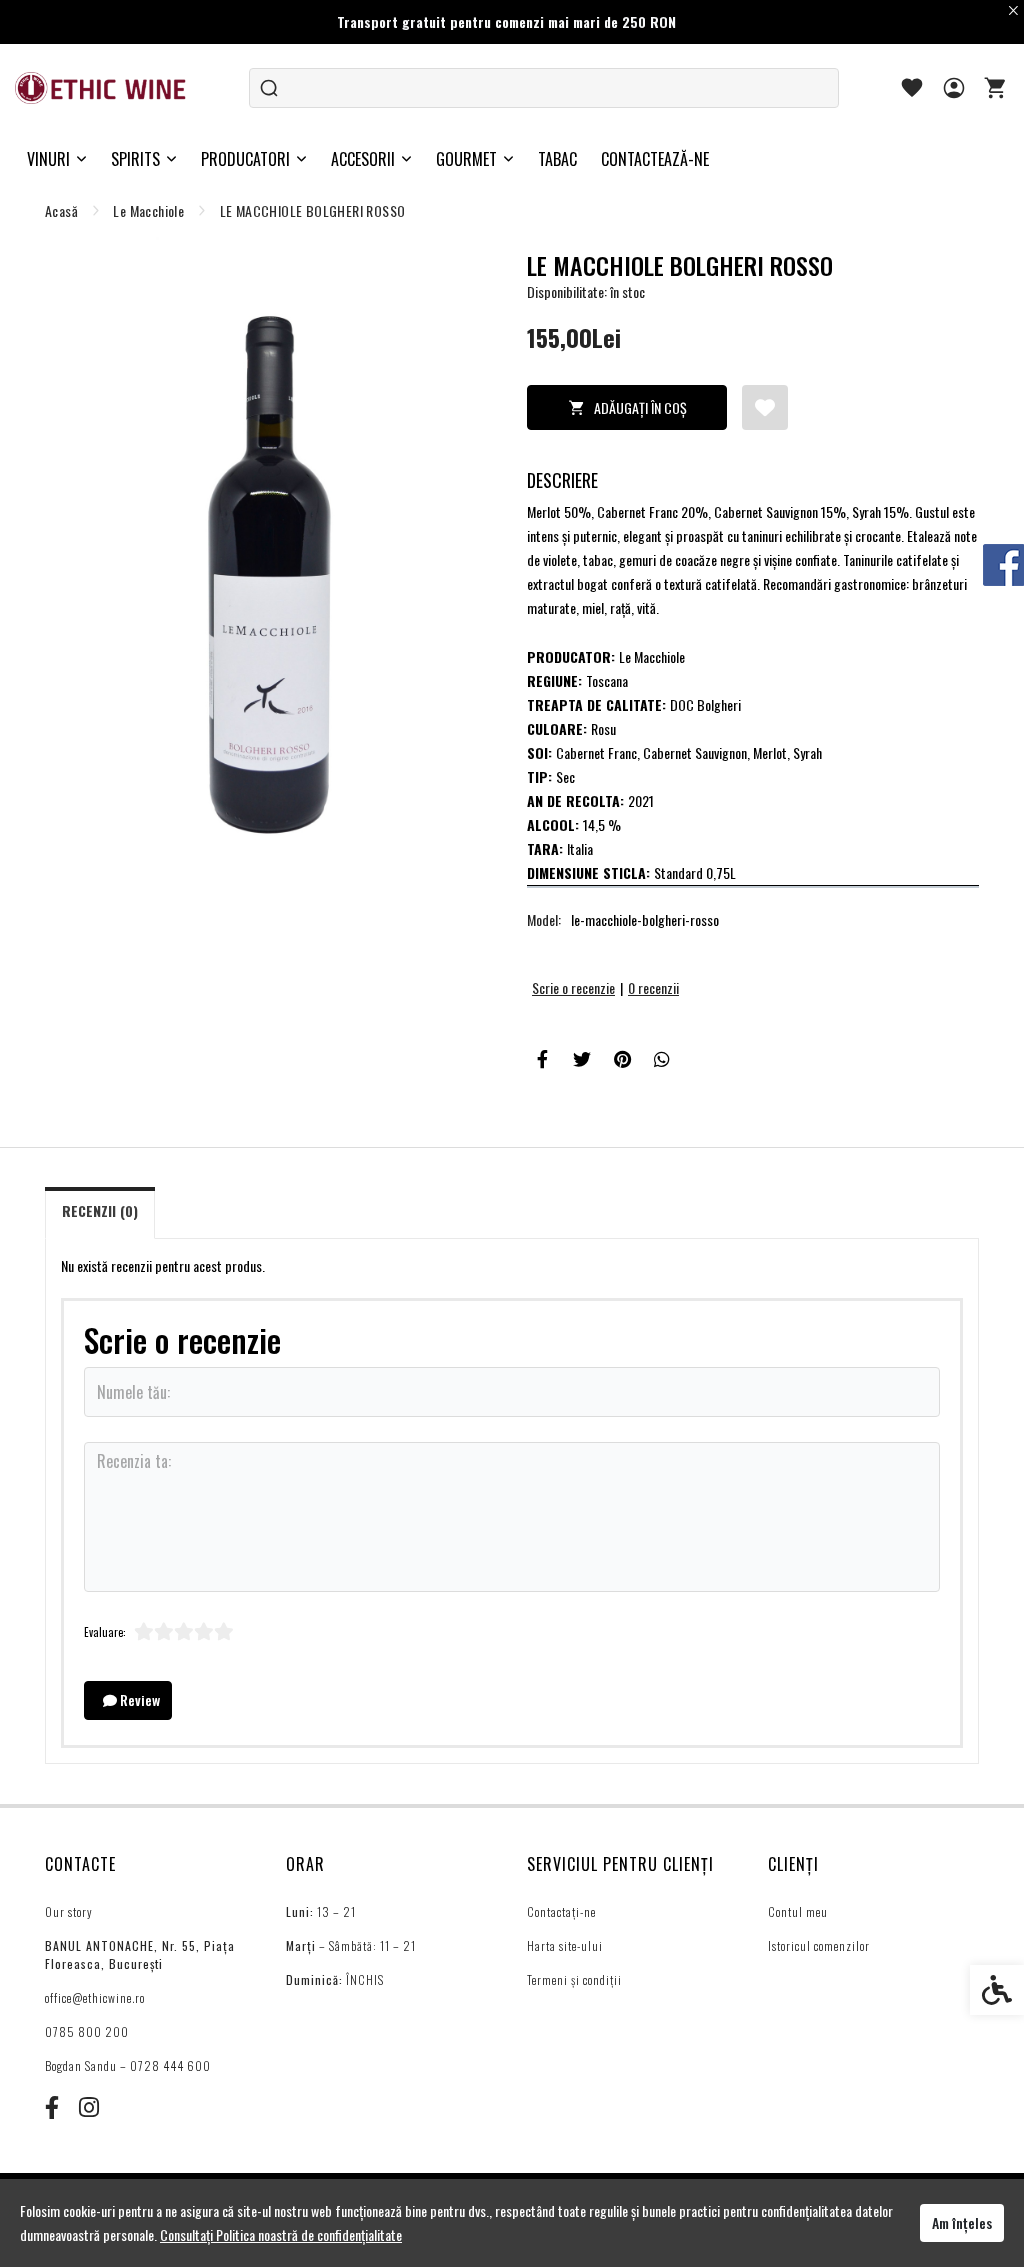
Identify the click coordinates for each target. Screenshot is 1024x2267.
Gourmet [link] (466, 159)
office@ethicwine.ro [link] (95, 1997)
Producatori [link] (245, 159)
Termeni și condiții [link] (574, 1979)
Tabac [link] (557, 159)
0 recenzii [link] (653, 987)
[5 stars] (224, 1632)
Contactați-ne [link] (561, 1911)
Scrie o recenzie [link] (573, 987)
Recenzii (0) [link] (100, 1210)
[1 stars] (144, 1632)
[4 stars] (204, 1632)
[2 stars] (164, 1632)
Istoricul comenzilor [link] (819, 1945)
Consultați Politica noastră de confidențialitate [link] (281, 2234)
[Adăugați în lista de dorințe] (765, 407)
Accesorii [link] (363, 159)
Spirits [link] (135, 159)
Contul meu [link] (798, 1911)
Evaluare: (105, 1632)
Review (138, 1699)
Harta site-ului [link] (565, 1945)
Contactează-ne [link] (655, 159)
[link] (102, 88)
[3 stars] (184, 1632)
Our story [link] (69, 1911)
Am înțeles (962, 2222)
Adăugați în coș (640, 407)
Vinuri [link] (48, 159)
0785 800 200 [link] (87, 2031)
